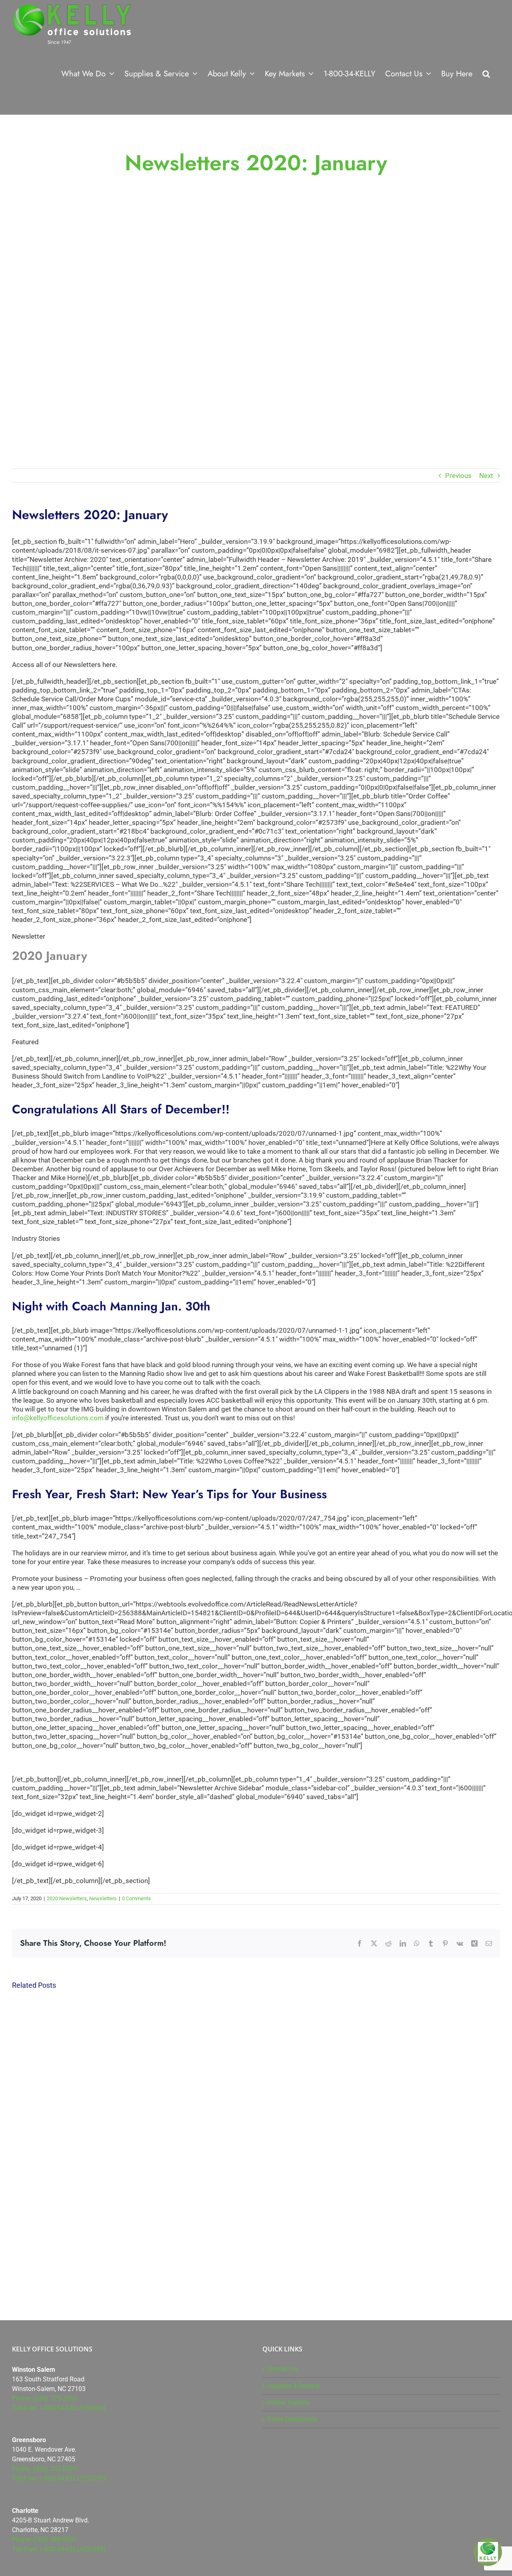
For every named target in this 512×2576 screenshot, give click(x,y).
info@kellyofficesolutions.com (58, 1418)
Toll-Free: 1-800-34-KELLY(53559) (59, 2408)
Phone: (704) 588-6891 (44, 2539)
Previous (458, 476)
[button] (486, 73)
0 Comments (136, 1898)
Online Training (289, 2402)
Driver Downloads (292, 2419)
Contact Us (283, 2369)
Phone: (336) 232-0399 (44, 2469)
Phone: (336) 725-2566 (44, 2398)
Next (486, 476)
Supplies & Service (293, 2386)
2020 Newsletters (67, 1898)
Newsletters (103, 1898)
